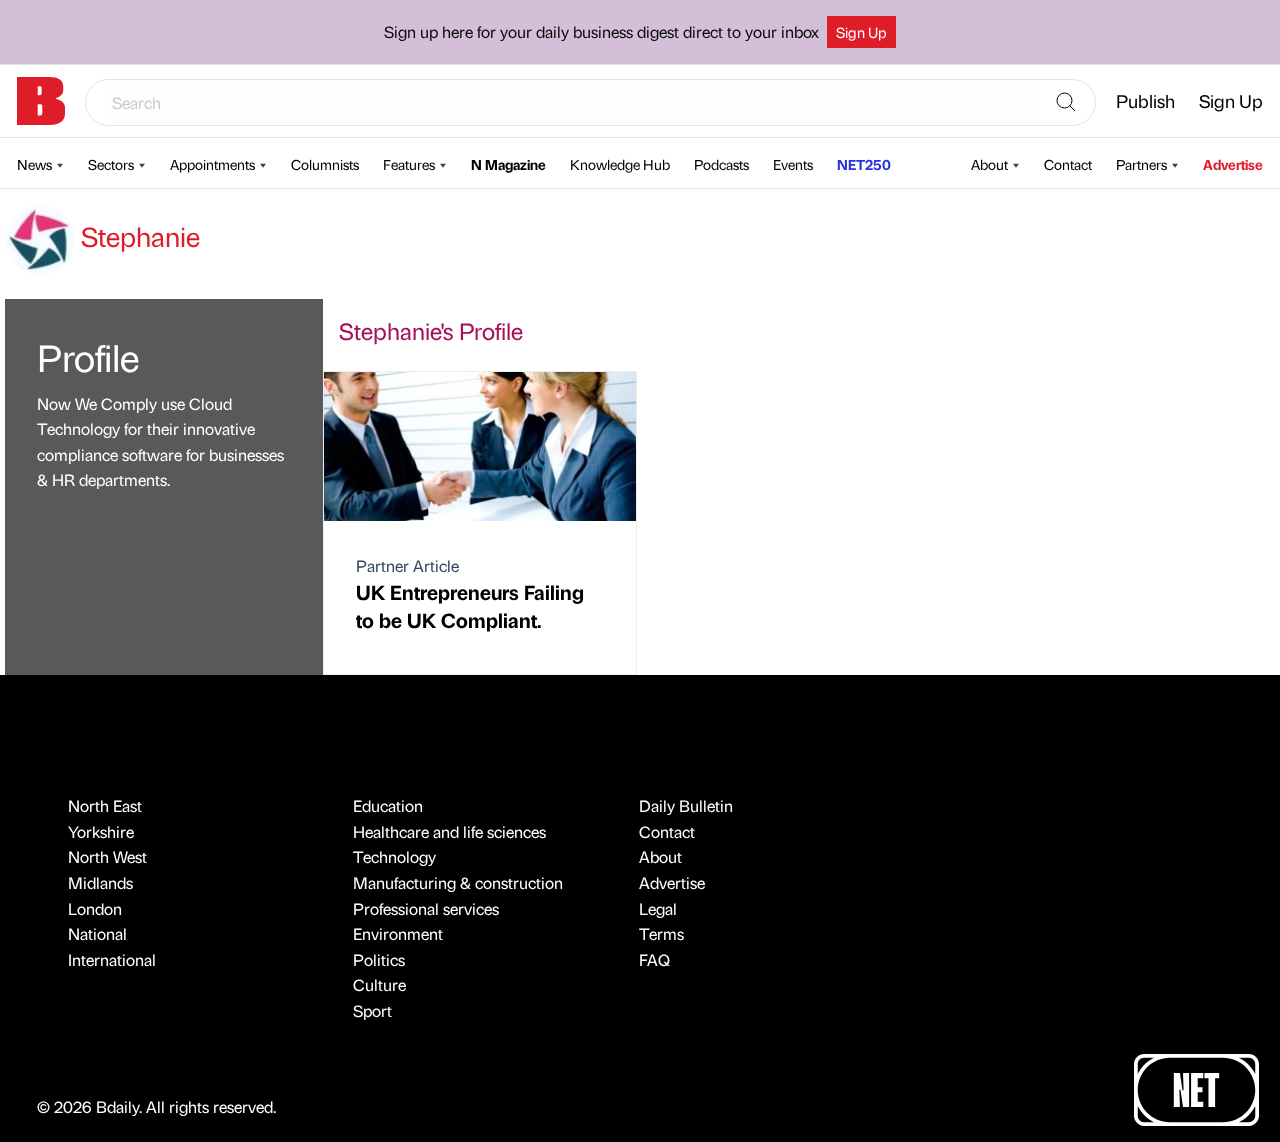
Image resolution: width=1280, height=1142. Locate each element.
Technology (394, 856)
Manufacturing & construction (458, 882)
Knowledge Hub (620, 164)
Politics (379, 959)
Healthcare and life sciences (449, 831)
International (112, 959)
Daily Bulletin (686, 805)
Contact (1068, 164)
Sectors (111, 164)
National (97, 933)
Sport (372, 1010)
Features (409, 164)
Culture (379, 984)
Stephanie (137, 236)
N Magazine (508, 164)
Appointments (212, 164)
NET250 (864, 164)
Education (388, 805)
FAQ (654, 959)
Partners (1141, 164)
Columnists (325, 164)
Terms (661, 933)
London (95, 908)
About (989, 164)
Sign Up (861, 32)
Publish (1145, 100)
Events (793, 164)
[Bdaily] (41, 101)
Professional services (426, 908)
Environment (398, 933)
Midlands (100, 882)
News (34, 164)
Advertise (1233, 164)
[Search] (1066, 103)
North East (105, 805)
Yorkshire (101, 831)
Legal (658, 908)
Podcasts (721, 164)
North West (107, 856)
